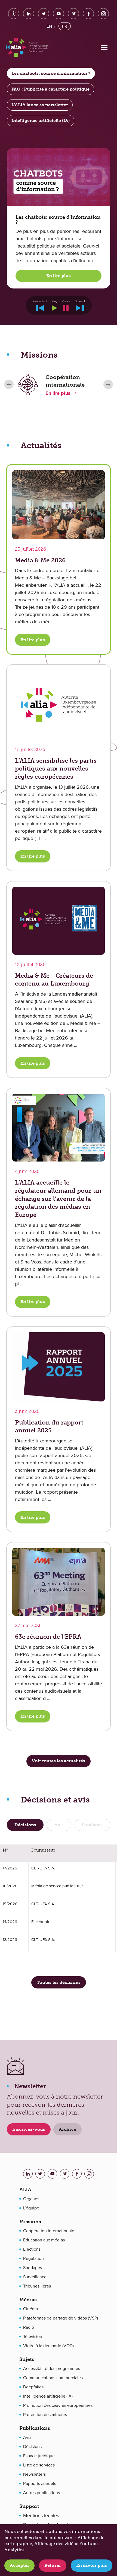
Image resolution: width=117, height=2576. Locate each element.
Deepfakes (33, 2387)
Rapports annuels (40, 2484)
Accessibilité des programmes (52, 2369)
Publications (35, 2428)
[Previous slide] (9, 385)
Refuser (53, 2565)
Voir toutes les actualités (59, 1761)
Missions (30, 2222)
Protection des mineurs (45, 2415)
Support (29, 2506)
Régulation (33, 2259)
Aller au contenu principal (53, 9)
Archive (67, 2129)
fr (65, 26)
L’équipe (31, 2208)
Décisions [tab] (25, 1825)
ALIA (25, 2190)
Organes (31, 2199)
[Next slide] (108, 385)
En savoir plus (92, 2565)
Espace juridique (39, 2456)
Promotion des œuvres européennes (58, 2405)
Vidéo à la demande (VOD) (48, 2346)
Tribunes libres (37, 2286)
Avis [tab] (59, 1825)
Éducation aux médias (44, 2240)
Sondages (33, 2268)
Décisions (32, 2447)
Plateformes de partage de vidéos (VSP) (61, 2318)
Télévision (33, 2337)
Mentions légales (41, 2516)
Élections (32, 2249)
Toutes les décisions (59, 1982)
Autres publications (41, 2493)
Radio (29, 2327)
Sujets (27, 2359)
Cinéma (30, 2309)
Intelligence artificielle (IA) (48, 2396)
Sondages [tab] (92, 1825)
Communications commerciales (53, 2378)
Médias (28, 2300)
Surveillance (35, 2277)
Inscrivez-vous (29, 2129)
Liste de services (39, 2465)
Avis (27, 2437)
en (49, 26)
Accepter (19, 2565)
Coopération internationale (49, 2231)
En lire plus (59, 276)
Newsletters (34, 2474)
